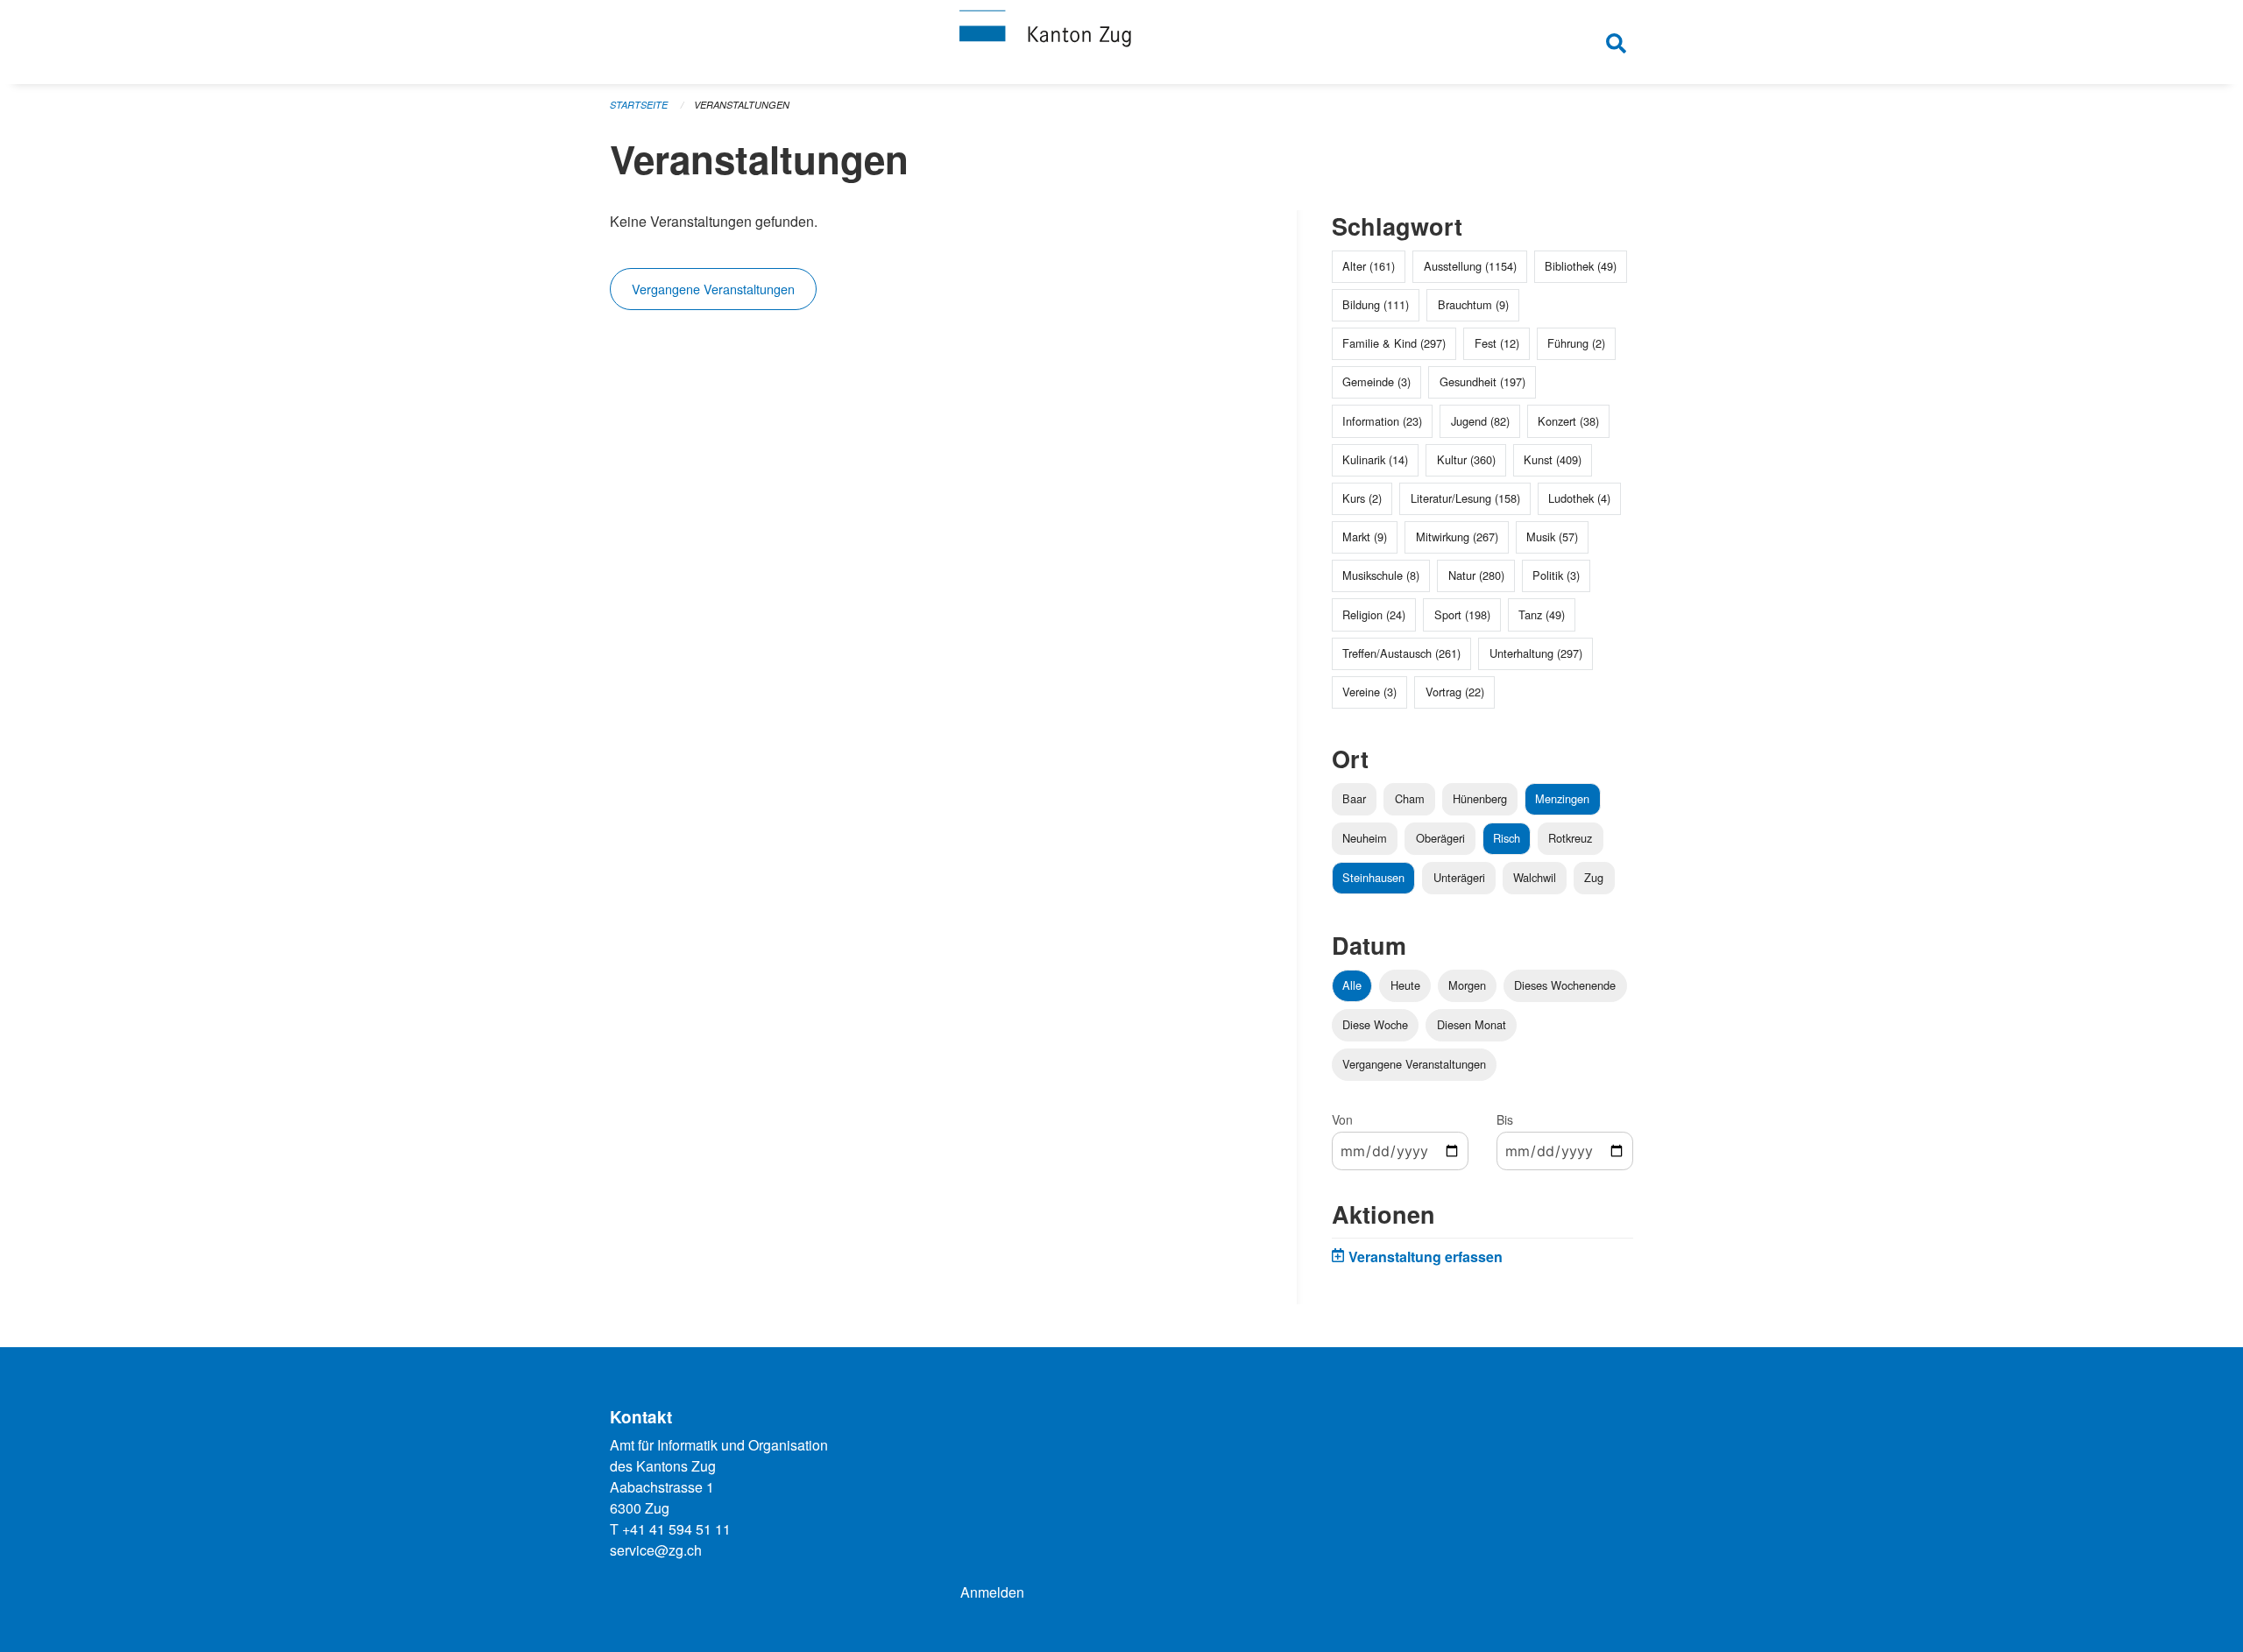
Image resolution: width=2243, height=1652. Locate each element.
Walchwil (1535, 877)
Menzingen (1562, 798)
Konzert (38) (1568, 421)
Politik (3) (1556, 575)
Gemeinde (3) (1376, 381)
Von (1342, 1119)
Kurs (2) (1362, 498)
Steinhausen (1373, 877)
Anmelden (992, 1592)
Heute (1405, 985)
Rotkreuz (1570, 838)
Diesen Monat (1472, 1024)
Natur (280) (1476, 575)
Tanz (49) (1542, 614)
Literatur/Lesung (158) (1465, 498)
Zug (1594, 877)
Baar (1354, 798)
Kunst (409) (1553, 459)
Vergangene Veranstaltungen (713, 289)
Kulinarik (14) (1375, 459)
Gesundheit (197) (1482, 381)
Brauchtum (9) (1473, 304)
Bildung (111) (1376, 304)
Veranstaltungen (742, 105)
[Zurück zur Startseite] (1121, 42)
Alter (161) (1369, 266)
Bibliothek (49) (1581, 266)
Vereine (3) (1369, 692)
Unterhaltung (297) (1536, 653)
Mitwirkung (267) (1457, 537)
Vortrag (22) (1455, 692)
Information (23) (1382, 421)
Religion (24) (1374, 614)
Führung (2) (1576, 343)
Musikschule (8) (1381, 575)
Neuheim (1365, 838)
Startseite (639, 105)
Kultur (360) (1466, 459)
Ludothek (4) (1579, 498)
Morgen (1467, 985)
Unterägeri (1459, 877)
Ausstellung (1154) (1470, 266)
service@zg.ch (656, 1550)
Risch (1507, 838)
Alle (1352, 985)
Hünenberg (1480, 798)
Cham (1410, 798)
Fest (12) (1497, 343)
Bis (1505, 1119)
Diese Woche (1375, 1024)
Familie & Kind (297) (1394, 343)
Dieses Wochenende (1565, 985)
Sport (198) (1462, 614)
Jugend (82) (1480, 421)
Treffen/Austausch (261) (1401, 653)
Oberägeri (1440, 838)
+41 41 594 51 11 (676, 1529)
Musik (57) (1552, 537)
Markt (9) (1365, 537)
